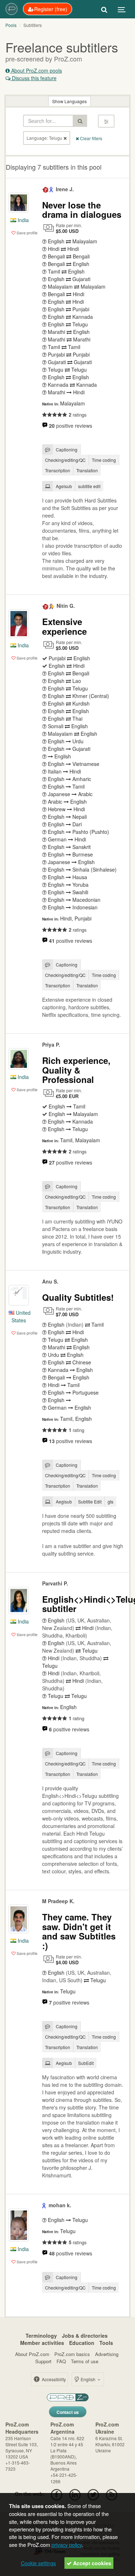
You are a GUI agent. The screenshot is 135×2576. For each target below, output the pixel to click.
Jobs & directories (85, 2336)
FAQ (61, 2361)
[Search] (104, 9)
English (88, 2379)
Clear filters (91, 138)
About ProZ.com (32, 2354)
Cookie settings (38, 2563)
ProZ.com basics (72, 2354)
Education (82, 2343)
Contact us (68, 2412)
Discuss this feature (33, 78)
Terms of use (85, 2361)
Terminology (41, 2336)
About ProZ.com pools (36, 70)
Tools (106, 2343)
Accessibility (53, 2379)
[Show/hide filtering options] (106, 121)
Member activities (42, 2343)
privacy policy (67, 2545)
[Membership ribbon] (46, 189)
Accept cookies (91, 2563)
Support (43, 2361)
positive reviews (71, 426)
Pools (11, 25)
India (22, 220)
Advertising (107, 2354)
